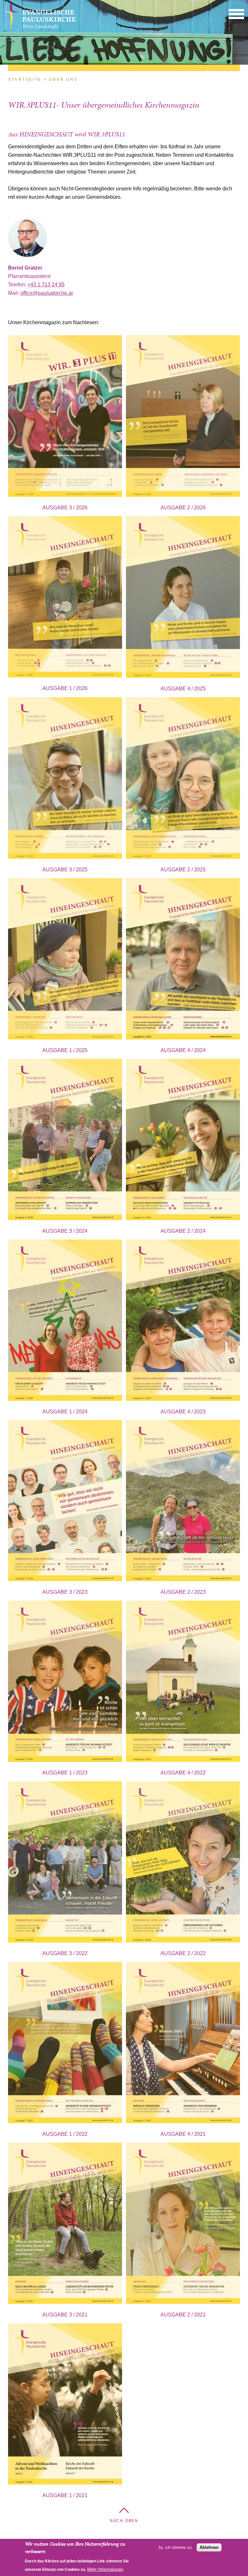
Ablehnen (209, 2547)
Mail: (14, 293)
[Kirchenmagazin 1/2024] (65, 1321)
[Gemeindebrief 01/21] (65, 2405)
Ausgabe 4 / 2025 (183, 689)
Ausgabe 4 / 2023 (183, 1412)
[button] (236, 14)
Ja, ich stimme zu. (175, 2547)
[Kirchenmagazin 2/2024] (183, 1141)
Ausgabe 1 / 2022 (65, 2134)
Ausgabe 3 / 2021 (65, 2315)
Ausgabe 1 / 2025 (65, 1050)
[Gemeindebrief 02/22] (183, 1863)
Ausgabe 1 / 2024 (65, 1412)
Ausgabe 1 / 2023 (65, 1773)
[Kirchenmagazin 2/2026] (183, 417)
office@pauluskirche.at (46, 293)
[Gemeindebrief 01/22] (65, 2044)
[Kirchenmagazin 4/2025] (183, 598)
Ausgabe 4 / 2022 (183, 1773)
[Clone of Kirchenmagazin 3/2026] (65, 417)
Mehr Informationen (105, 2569)
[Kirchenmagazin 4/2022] (183, 1682)
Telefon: (18, 285)
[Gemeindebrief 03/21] (65, 2225)
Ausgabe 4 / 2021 (183, 2134)
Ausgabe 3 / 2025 (65, 870)
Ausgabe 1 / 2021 (65, 2495)
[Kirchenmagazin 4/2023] (183, 1321)
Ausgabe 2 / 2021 (183, 2315)
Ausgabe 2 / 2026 (183, 508)
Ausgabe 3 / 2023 (65, 1592)
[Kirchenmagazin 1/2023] (65, 1682)
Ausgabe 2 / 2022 (183, 1953)
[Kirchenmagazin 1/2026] (65, 598)
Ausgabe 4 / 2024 (183, 1050)
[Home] (40, 28)
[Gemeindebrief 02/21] (183, 2225)
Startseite (25, 80)
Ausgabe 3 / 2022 (65, 1953)
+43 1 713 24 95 (46, 285)
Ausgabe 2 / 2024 (183, 1231)
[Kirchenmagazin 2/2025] (183, 779)
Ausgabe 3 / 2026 (65, 508)
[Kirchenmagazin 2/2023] (183, 1502)
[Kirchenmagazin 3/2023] (65, 1502)
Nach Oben (124, 2521)
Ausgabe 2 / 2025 (183, 870)
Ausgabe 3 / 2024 (65, 1231)
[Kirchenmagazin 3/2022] (65, 1863)
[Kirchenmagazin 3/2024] (65, 1141)
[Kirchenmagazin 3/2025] (65, 779)
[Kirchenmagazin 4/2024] (183, 960)
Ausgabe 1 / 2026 (65, 688)
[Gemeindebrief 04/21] (183, 2044)
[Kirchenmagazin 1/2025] (65, 960)
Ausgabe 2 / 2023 (183, 1592)
